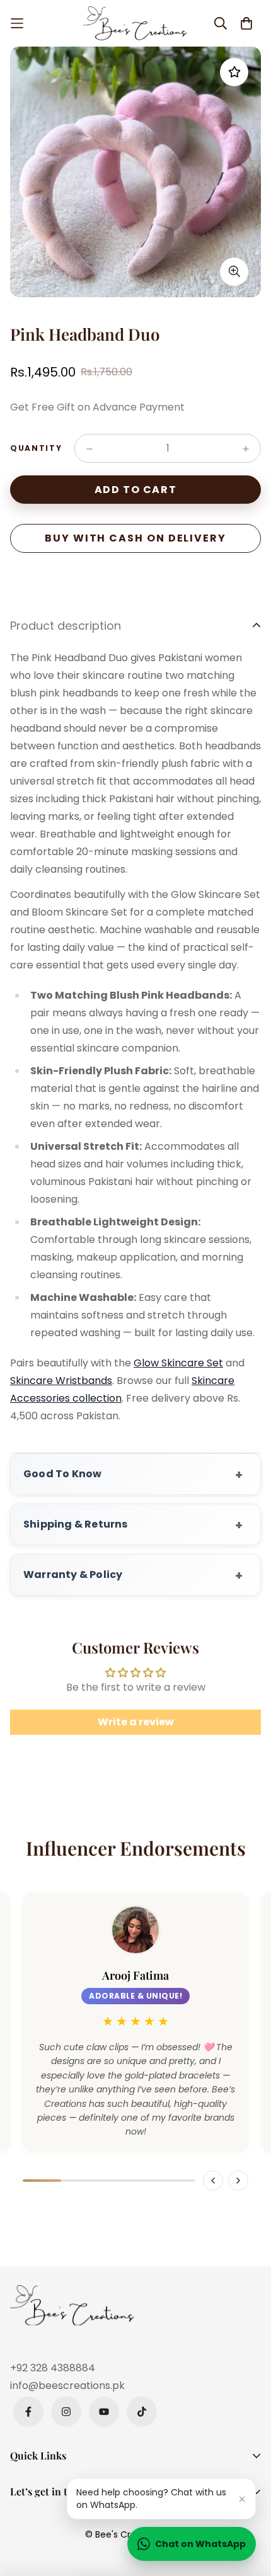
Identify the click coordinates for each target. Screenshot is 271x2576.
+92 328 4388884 (53, 2368)
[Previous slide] (213, 2181)
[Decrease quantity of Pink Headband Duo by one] (89, 449)
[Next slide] (238, 2181)
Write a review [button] (136, 1722)
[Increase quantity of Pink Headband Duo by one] (246, 449)
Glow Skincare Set (178, 1363)
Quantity (36, 448)
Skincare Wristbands (61, 1381)
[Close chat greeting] (242, 2499)
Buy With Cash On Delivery (135, 538)
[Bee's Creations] (136, 23)
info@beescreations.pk (67, 2386)
